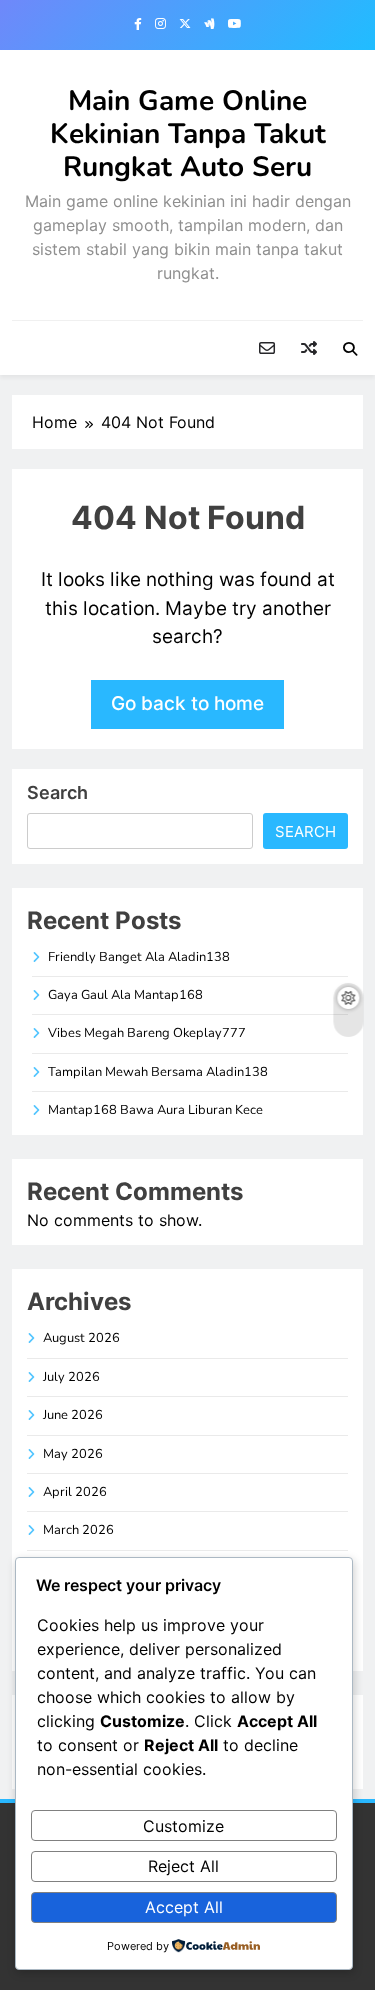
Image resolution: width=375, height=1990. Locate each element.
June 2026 (73, 1415)
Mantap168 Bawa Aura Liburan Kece (155, 1110)
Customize (183, 1826)
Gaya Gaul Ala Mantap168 (125, 995)
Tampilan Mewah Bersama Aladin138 (158, 1072)
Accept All (184, 1907)
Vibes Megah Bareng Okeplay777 (147, 1033)
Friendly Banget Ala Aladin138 (139, 957)
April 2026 (75, 1492)
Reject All (183, 1866)
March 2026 (78, 1530)
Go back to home (187, 703)
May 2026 (73, 1454)
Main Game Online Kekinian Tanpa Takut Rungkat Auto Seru (188, 134)
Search (57, 792)
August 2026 (81, 1338)
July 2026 (71, 1377)
